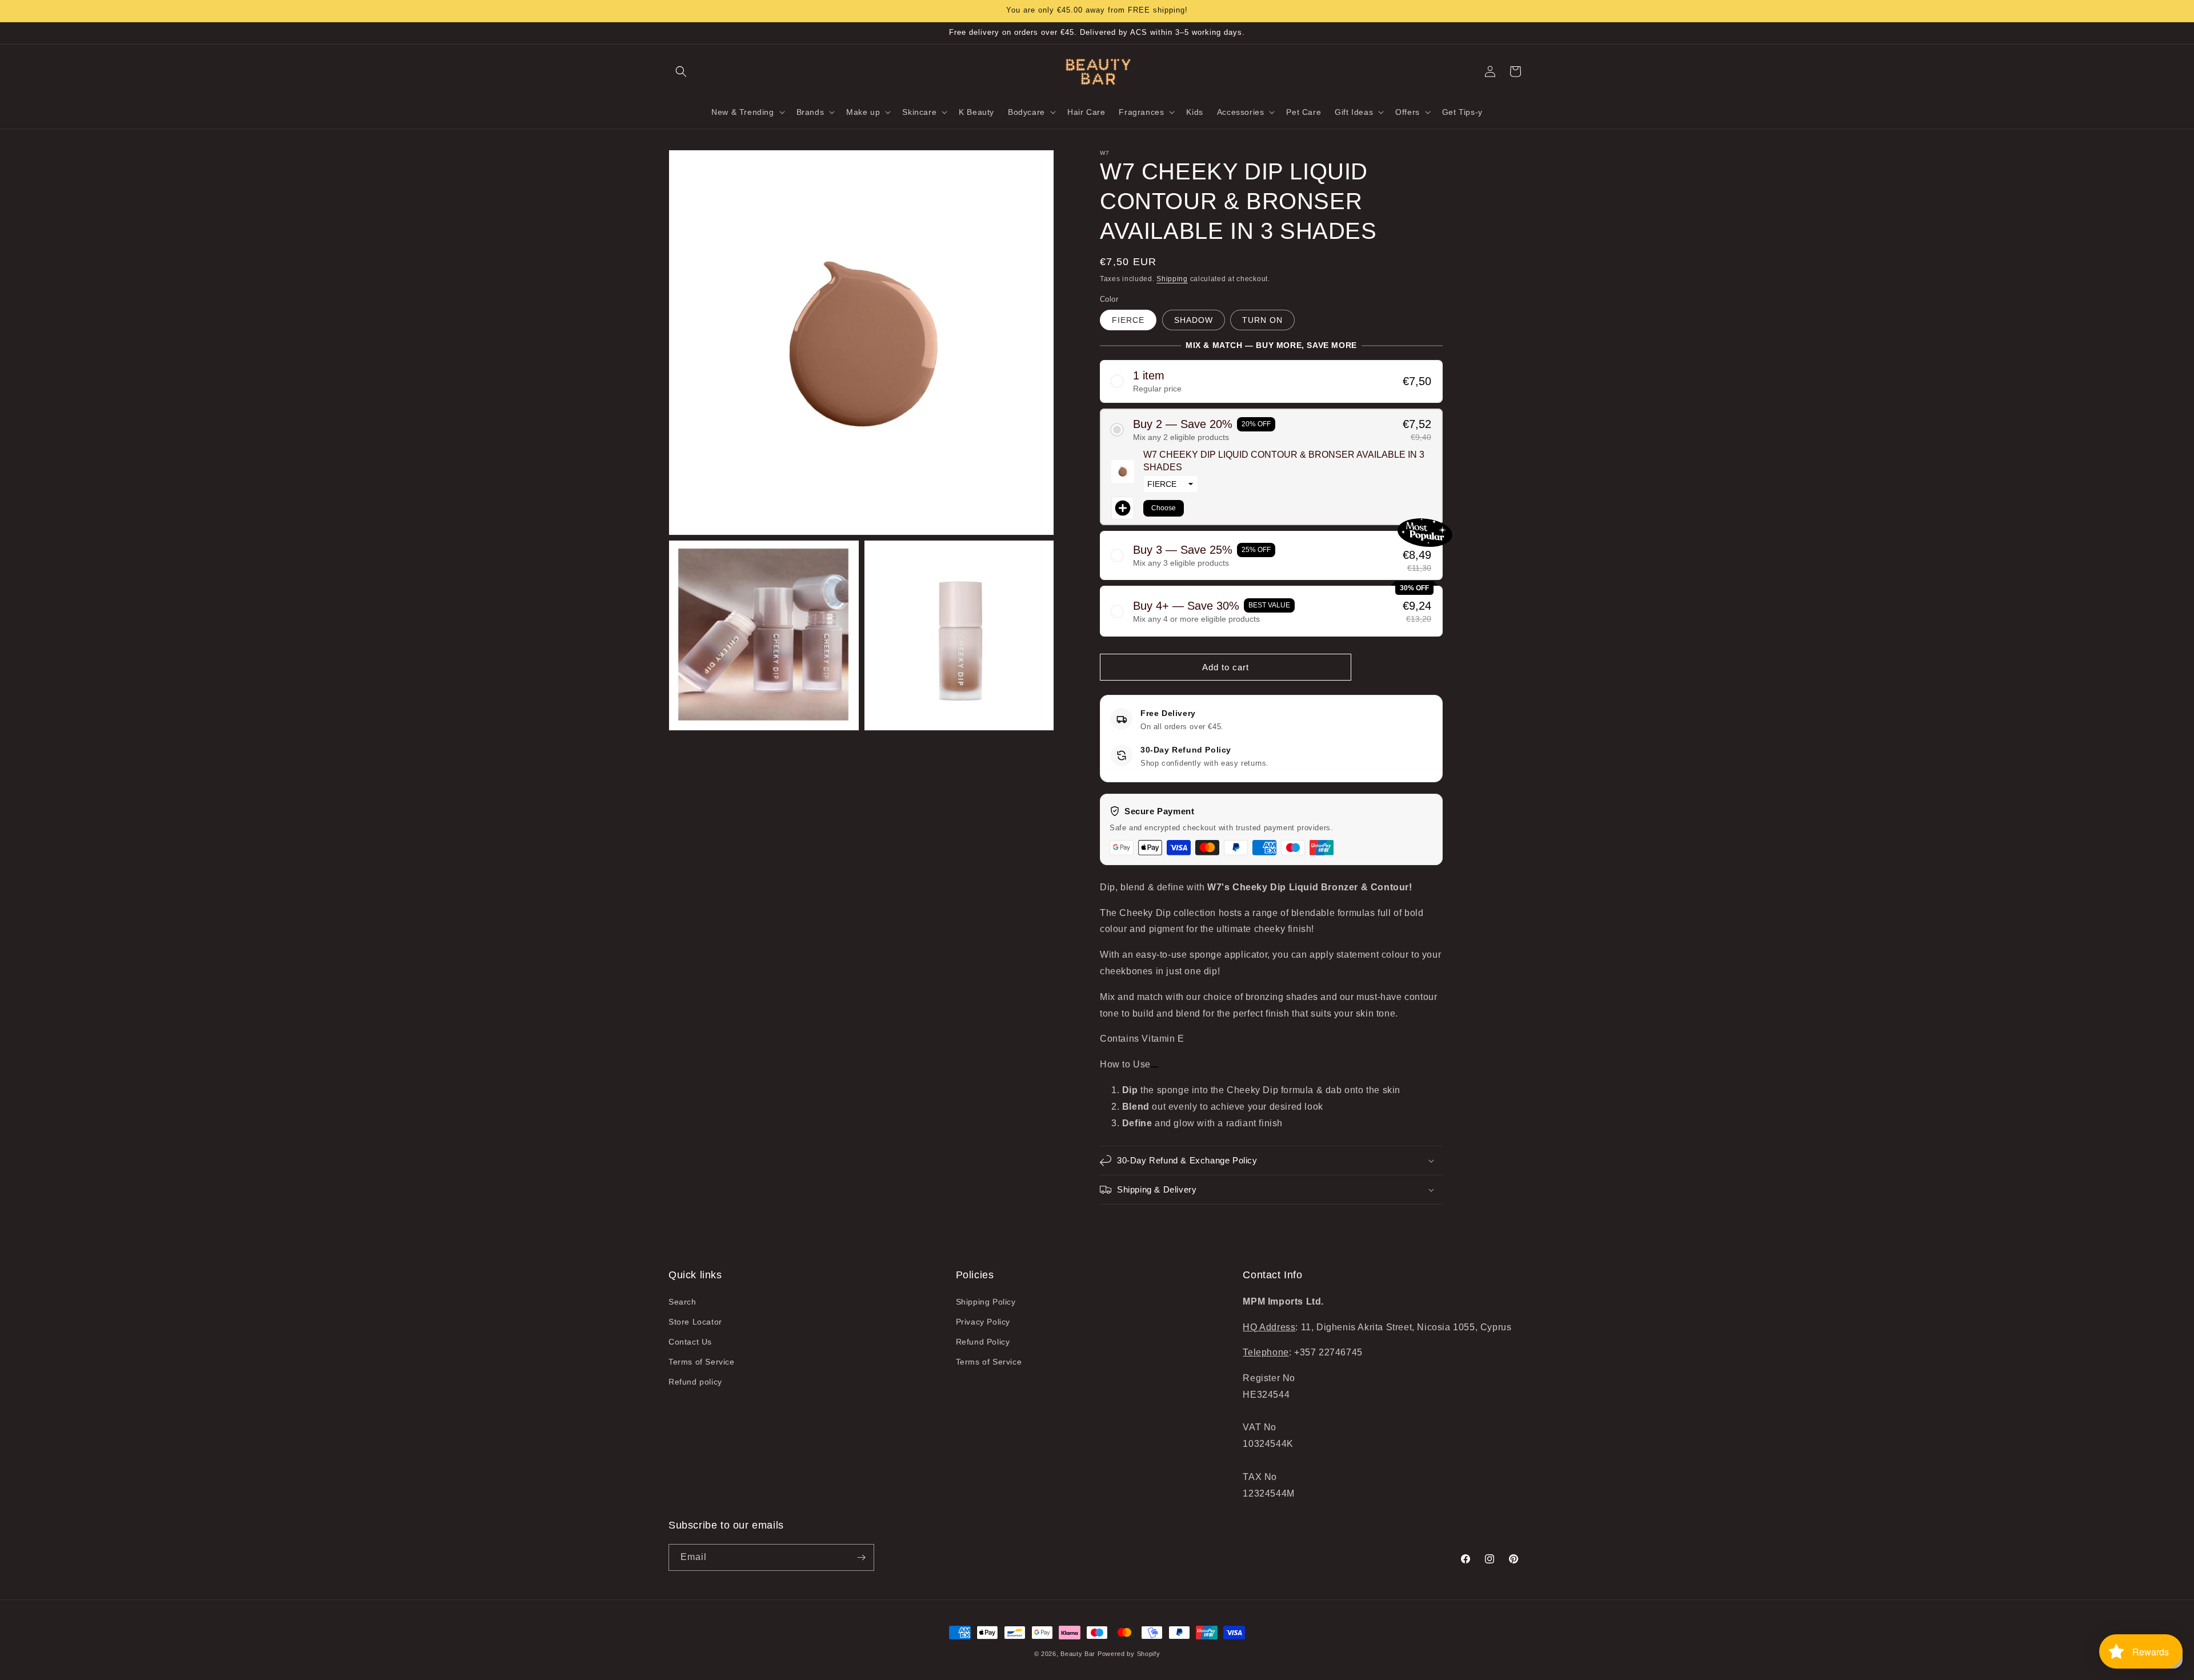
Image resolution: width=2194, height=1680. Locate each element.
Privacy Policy (983, 1322)
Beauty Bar (1079, 1654)
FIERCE (1128, 320)
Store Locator (695, 1322)
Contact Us (690, 1342)
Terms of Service (702, 1362)
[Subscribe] (861, 1557)
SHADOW (1194, 320)
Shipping (1172, 279)
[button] (681, 71)
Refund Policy (983, 1342)
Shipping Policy (986, 1302)
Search (682, 1302)
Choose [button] (1164, 508)
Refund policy (695, 1382)
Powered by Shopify (1129, 1654)
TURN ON (1262, 320)
